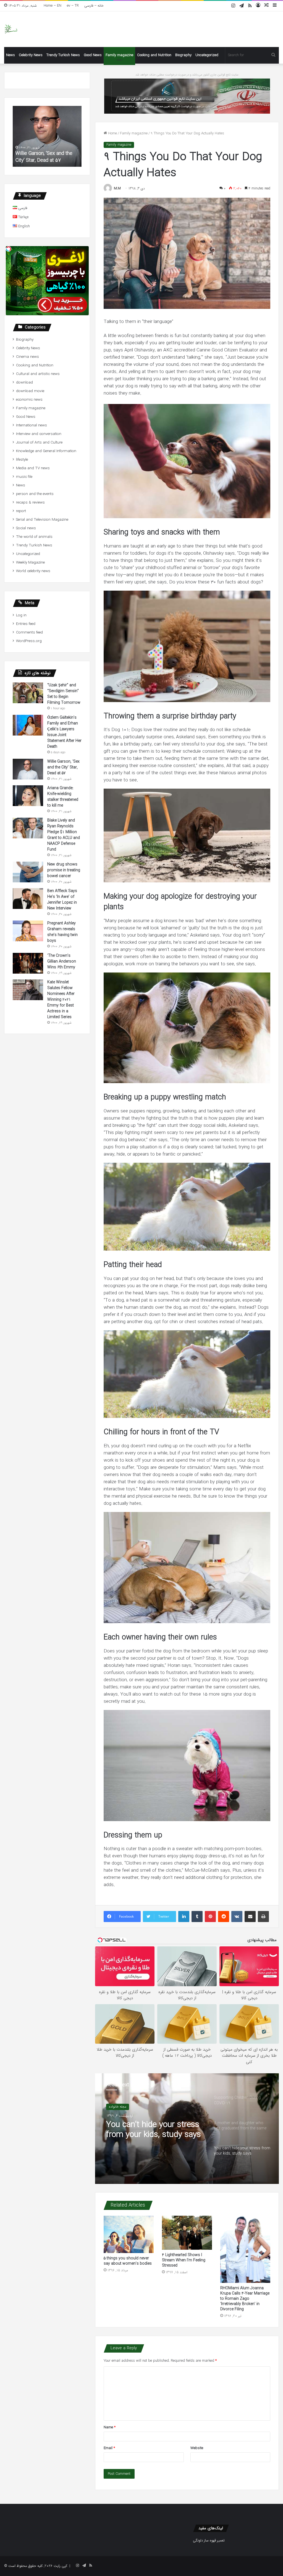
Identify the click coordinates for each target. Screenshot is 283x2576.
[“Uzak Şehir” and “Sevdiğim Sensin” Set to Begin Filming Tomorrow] (28, 693)
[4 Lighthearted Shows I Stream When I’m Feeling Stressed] (187, 2233)
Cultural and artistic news (38, 374)
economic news (29, 400)
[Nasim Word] (11, 29)
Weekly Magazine (30, 563)
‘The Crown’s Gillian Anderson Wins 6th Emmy (62, 961)
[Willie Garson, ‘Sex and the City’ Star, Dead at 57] (28, 769)
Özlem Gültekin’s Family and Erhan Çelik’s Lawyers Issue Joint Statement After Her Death (64, 732)
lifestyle (22, 460)
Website (197, 2448)
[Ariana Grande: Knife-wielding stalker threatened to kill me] (28, 796)
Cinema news (27, 357)
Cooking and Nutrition (154, 55)
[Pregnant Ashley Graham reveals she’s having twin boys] (28, 931)
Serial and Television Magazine (42, 520)
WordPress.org (29, 641)
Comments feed (29, 633)
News (11, 55)
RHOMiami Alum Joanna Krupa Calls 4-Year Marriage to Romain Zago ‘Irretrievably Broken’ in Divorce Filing (245, 2299)
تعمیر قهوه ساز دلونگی (209, 2540)
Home (112, 133)
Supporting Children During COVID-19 (154, 2130)
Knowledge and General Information (46, 451)
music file (24, 477)
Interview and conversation (39, 434)
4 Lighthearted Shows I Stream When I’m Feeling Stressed (184, 2260)
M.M (117, 188)
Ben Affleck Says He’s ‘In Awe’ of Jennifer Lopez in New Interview (62, 900)
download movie (30, 391)
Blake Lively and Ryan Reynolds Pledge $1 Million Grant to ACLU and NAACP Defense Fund (64, 835)
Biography (183, 55)
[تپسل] (9, 249)
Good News (93, 55)
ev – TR (73, 6)
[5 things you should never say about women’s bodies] (129, 2235)
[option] (187, 2129)
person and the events (35, 494)
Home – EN (53, 6)
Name (110, 2427)
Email (109, 2448)
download (24, 383)
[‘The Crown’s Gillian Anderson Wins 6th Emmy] (28, 963)
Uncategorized (207, 55)
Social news (26, 528)
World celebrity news (33, 571)
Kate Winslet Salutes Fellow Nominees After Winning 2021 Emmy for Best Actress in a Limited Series (61, 1000)
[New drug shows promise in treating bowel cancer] (28, 872)
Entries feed (26, 624)
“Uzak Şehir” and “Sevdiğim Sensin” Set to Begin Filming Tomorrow (64, 694)
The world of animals (34, 537)
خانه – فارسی (94, 6)
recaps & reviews (30, 503)
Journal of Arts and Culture (39, 443)
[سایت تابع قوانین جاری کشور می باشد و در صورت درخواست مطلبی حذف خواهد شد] (187, 96)
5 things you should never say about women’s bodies (128, 2261)
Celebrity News (31, 55)
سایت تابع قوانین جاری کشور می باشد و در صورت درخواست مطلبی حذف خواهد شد (187, 75)
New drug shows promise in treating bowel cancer (64, 870)
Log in (21, 615)
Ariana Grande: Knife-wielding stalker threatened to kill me (47, 157)
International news (32, 425)
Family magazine (119, 55)
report (21, 511)
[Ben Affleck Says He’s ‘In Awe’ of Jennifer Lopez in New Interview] (28, 899)
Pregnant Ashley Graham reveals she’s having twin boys (62, 932)
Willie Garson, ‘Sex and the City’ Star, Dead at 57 (63, 767)
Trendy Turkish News (63, 55)
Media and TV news (33, 468)
